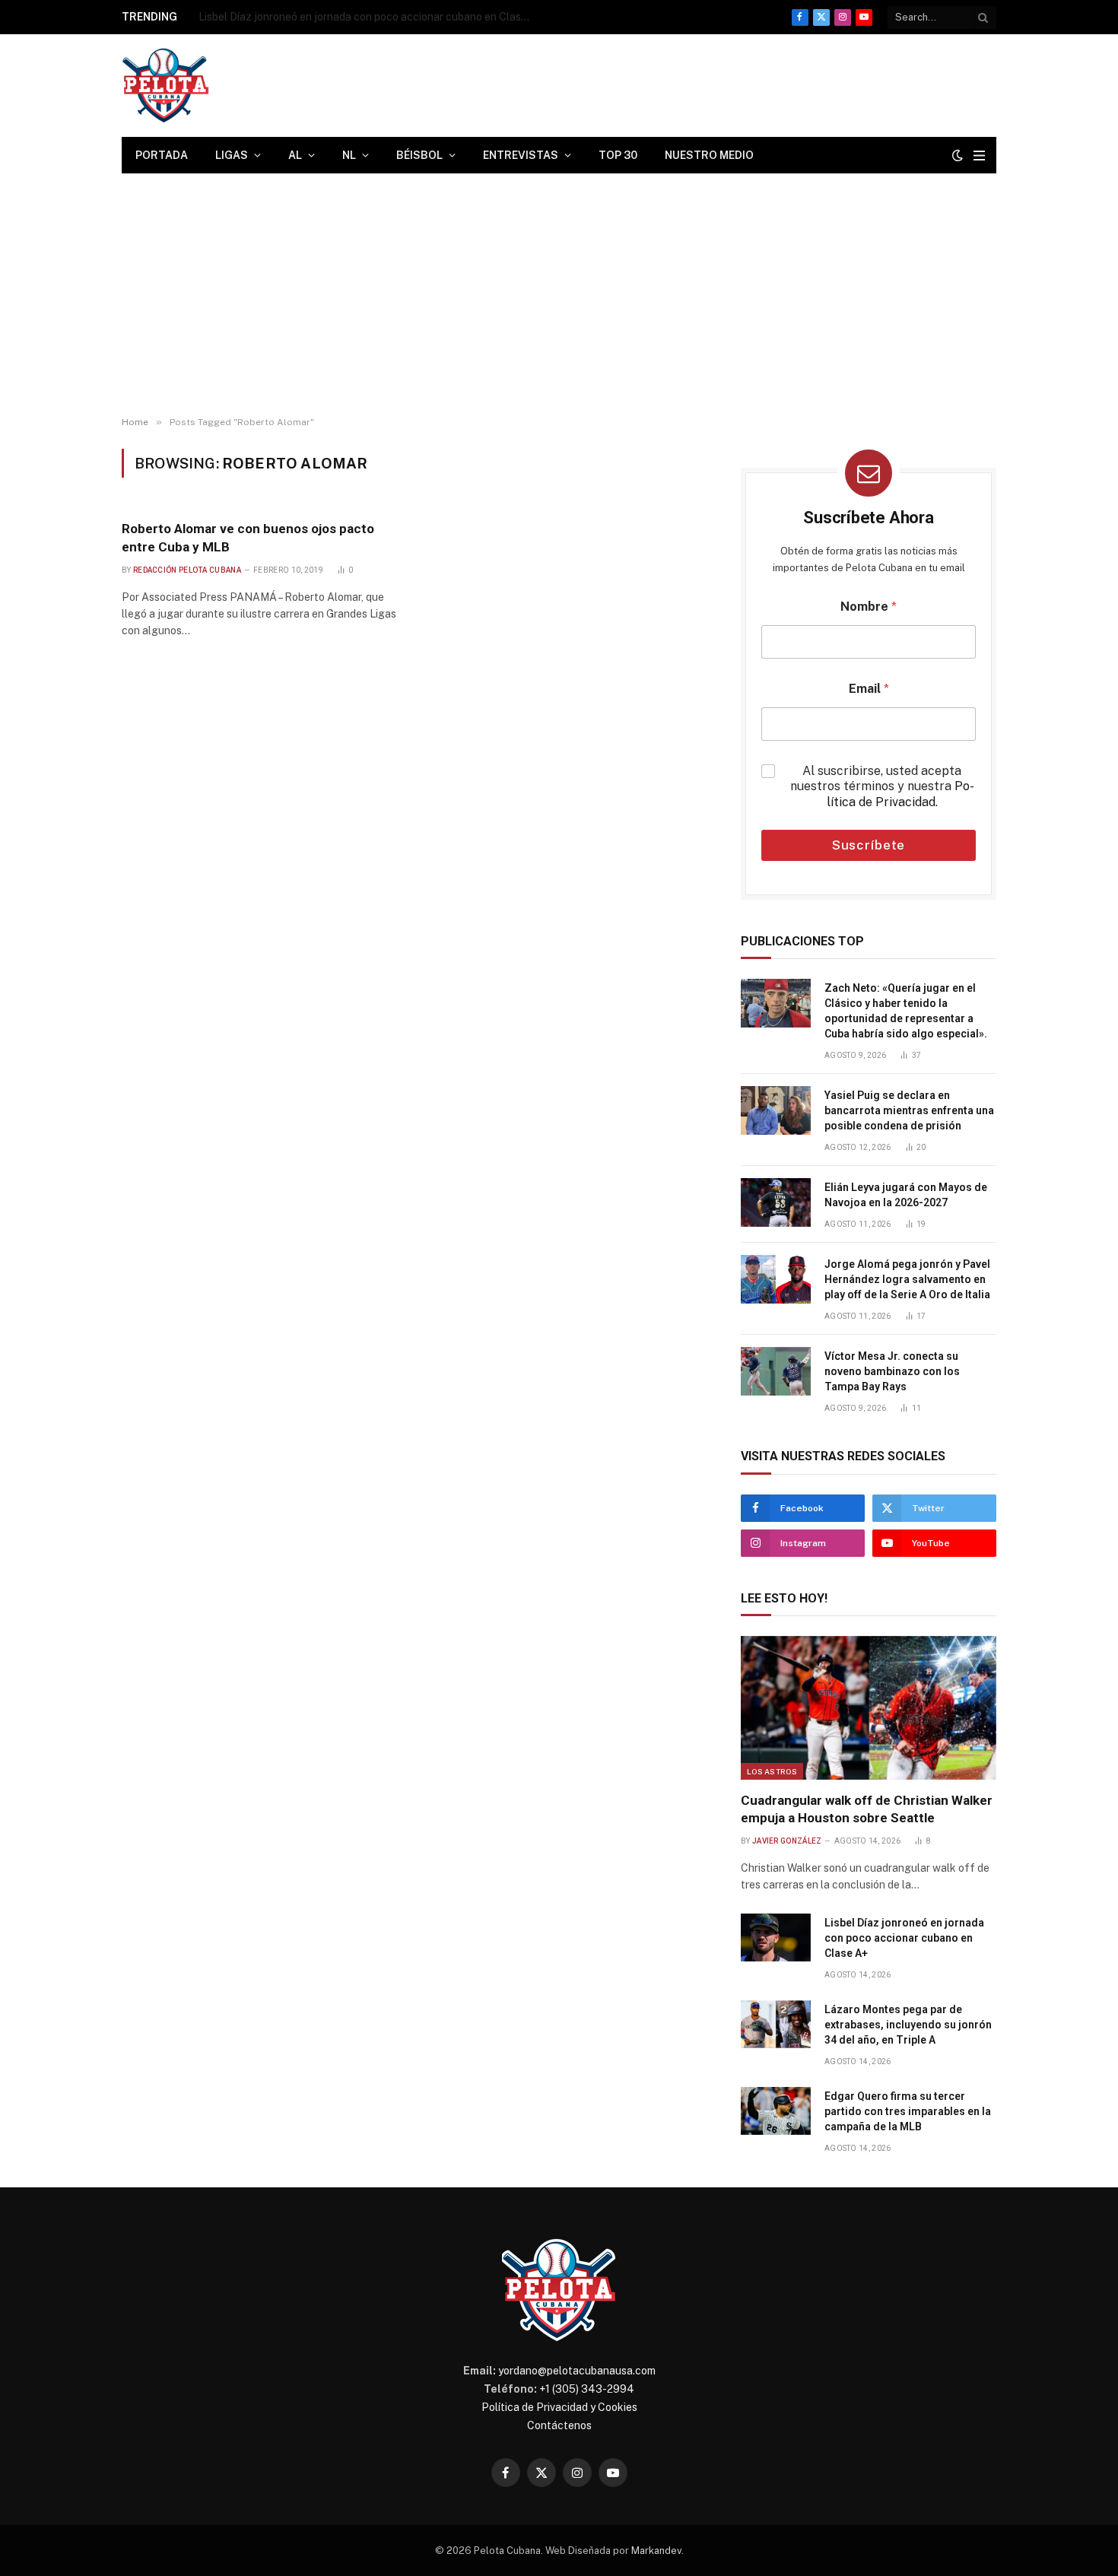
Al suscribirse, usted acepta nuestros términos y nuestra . (882, 787)
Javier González (787, 1841)
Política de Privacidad (900, 794)
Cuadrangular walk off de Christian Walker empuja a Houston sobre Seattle (867, 1809)
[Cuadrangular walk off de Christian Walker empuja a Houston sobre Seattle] (869, 1708)
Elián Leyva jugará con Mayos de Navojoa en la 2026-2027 (906, 1195)
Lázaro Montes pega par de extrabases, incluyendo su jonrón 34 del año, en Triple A (908, 2025)
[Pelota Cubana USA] (165, 86)
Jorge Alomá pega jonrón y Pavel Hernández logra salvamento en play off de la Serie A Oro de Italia (907, 1279)
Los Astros (772, 1771)
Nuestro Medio (709, 155)
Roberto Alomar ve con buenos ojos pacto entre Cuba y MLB (248, 537)
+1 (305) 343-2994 (587, 2389)
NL (349, 155)
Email (869, 689)
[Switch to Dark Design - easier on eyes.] (958, 155)
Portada (162, 155)
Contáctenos (559, 2425)
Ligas (232, 155)
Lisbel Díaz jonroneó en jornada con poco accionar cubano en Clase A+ (370, 17)
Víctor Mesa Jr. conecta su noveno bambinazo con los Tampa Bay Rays (892, 1371)
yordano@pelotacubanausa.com (577, 2371)
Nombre (869, 607)
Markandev (656, 2551)
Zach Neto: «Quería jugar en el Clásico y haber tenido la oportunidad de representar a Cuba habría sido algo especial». (906, 1011)
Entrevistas (521, 155)
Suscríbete (869, 845)
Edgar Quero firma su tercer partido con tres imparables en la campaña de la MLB (908, 2111)
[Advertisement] (559, 295)
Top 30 (618, 155)
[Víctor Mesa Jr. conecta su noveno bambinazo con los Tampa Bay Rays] (776, 1371)
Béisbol (419, 155)
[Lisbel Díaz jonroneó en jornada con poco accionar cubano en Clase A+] (776, 1938)
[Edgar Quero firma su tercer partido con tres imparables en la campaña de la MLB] (776, 2111)
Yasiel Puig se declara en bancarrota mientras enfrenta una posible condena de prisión (909, 1110)
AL (295, 155)
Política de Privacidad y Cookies (559, 2407)
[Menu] (979, 156)
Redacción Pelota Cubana (187, 570)
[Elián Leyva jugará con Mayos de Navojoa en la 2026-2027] (776, 1202)
